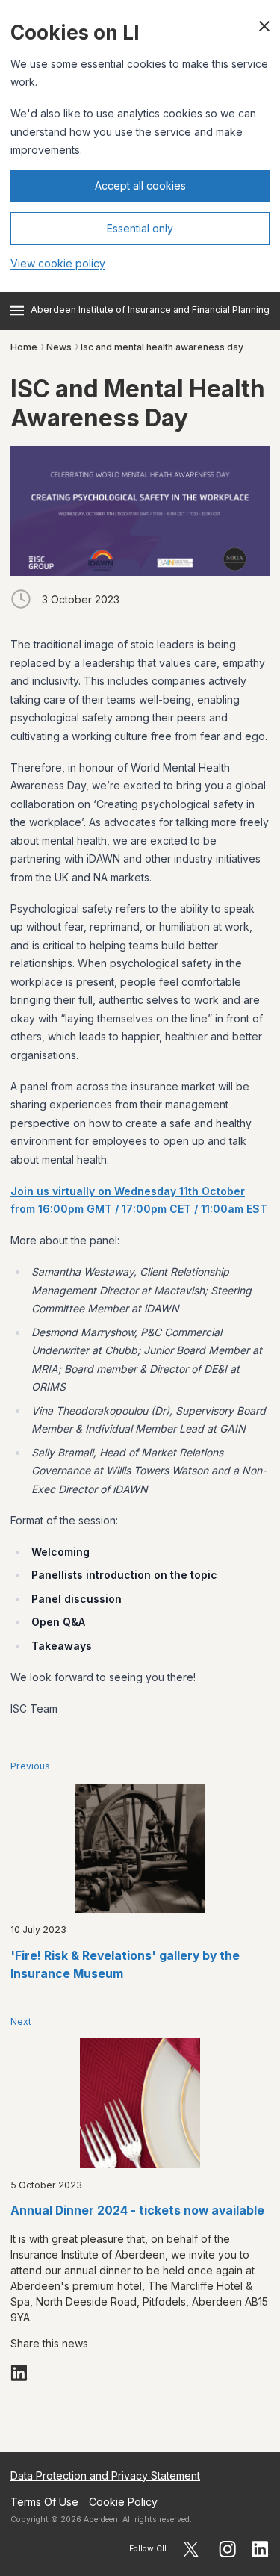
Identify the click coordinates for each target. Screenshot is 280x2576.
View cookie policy (58, 263)
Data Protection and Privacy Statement (105, 2476)
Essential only (140, 228)
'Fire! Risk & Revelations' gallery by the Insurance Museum (125, 1965)
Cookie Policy (123, 2502)
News (59, 347)
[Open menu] (17, 311)
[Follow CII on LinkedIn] (261, 2549)
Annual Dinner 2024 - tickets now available (137, 2210)
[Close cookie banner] (264, 26)
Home (24, 347)
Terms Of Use (44, 2502)
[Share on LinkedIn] (19, 2373)
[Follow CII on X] (191, 2549)
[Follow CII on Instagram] (227, 2549)
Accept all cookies (140, 186)
